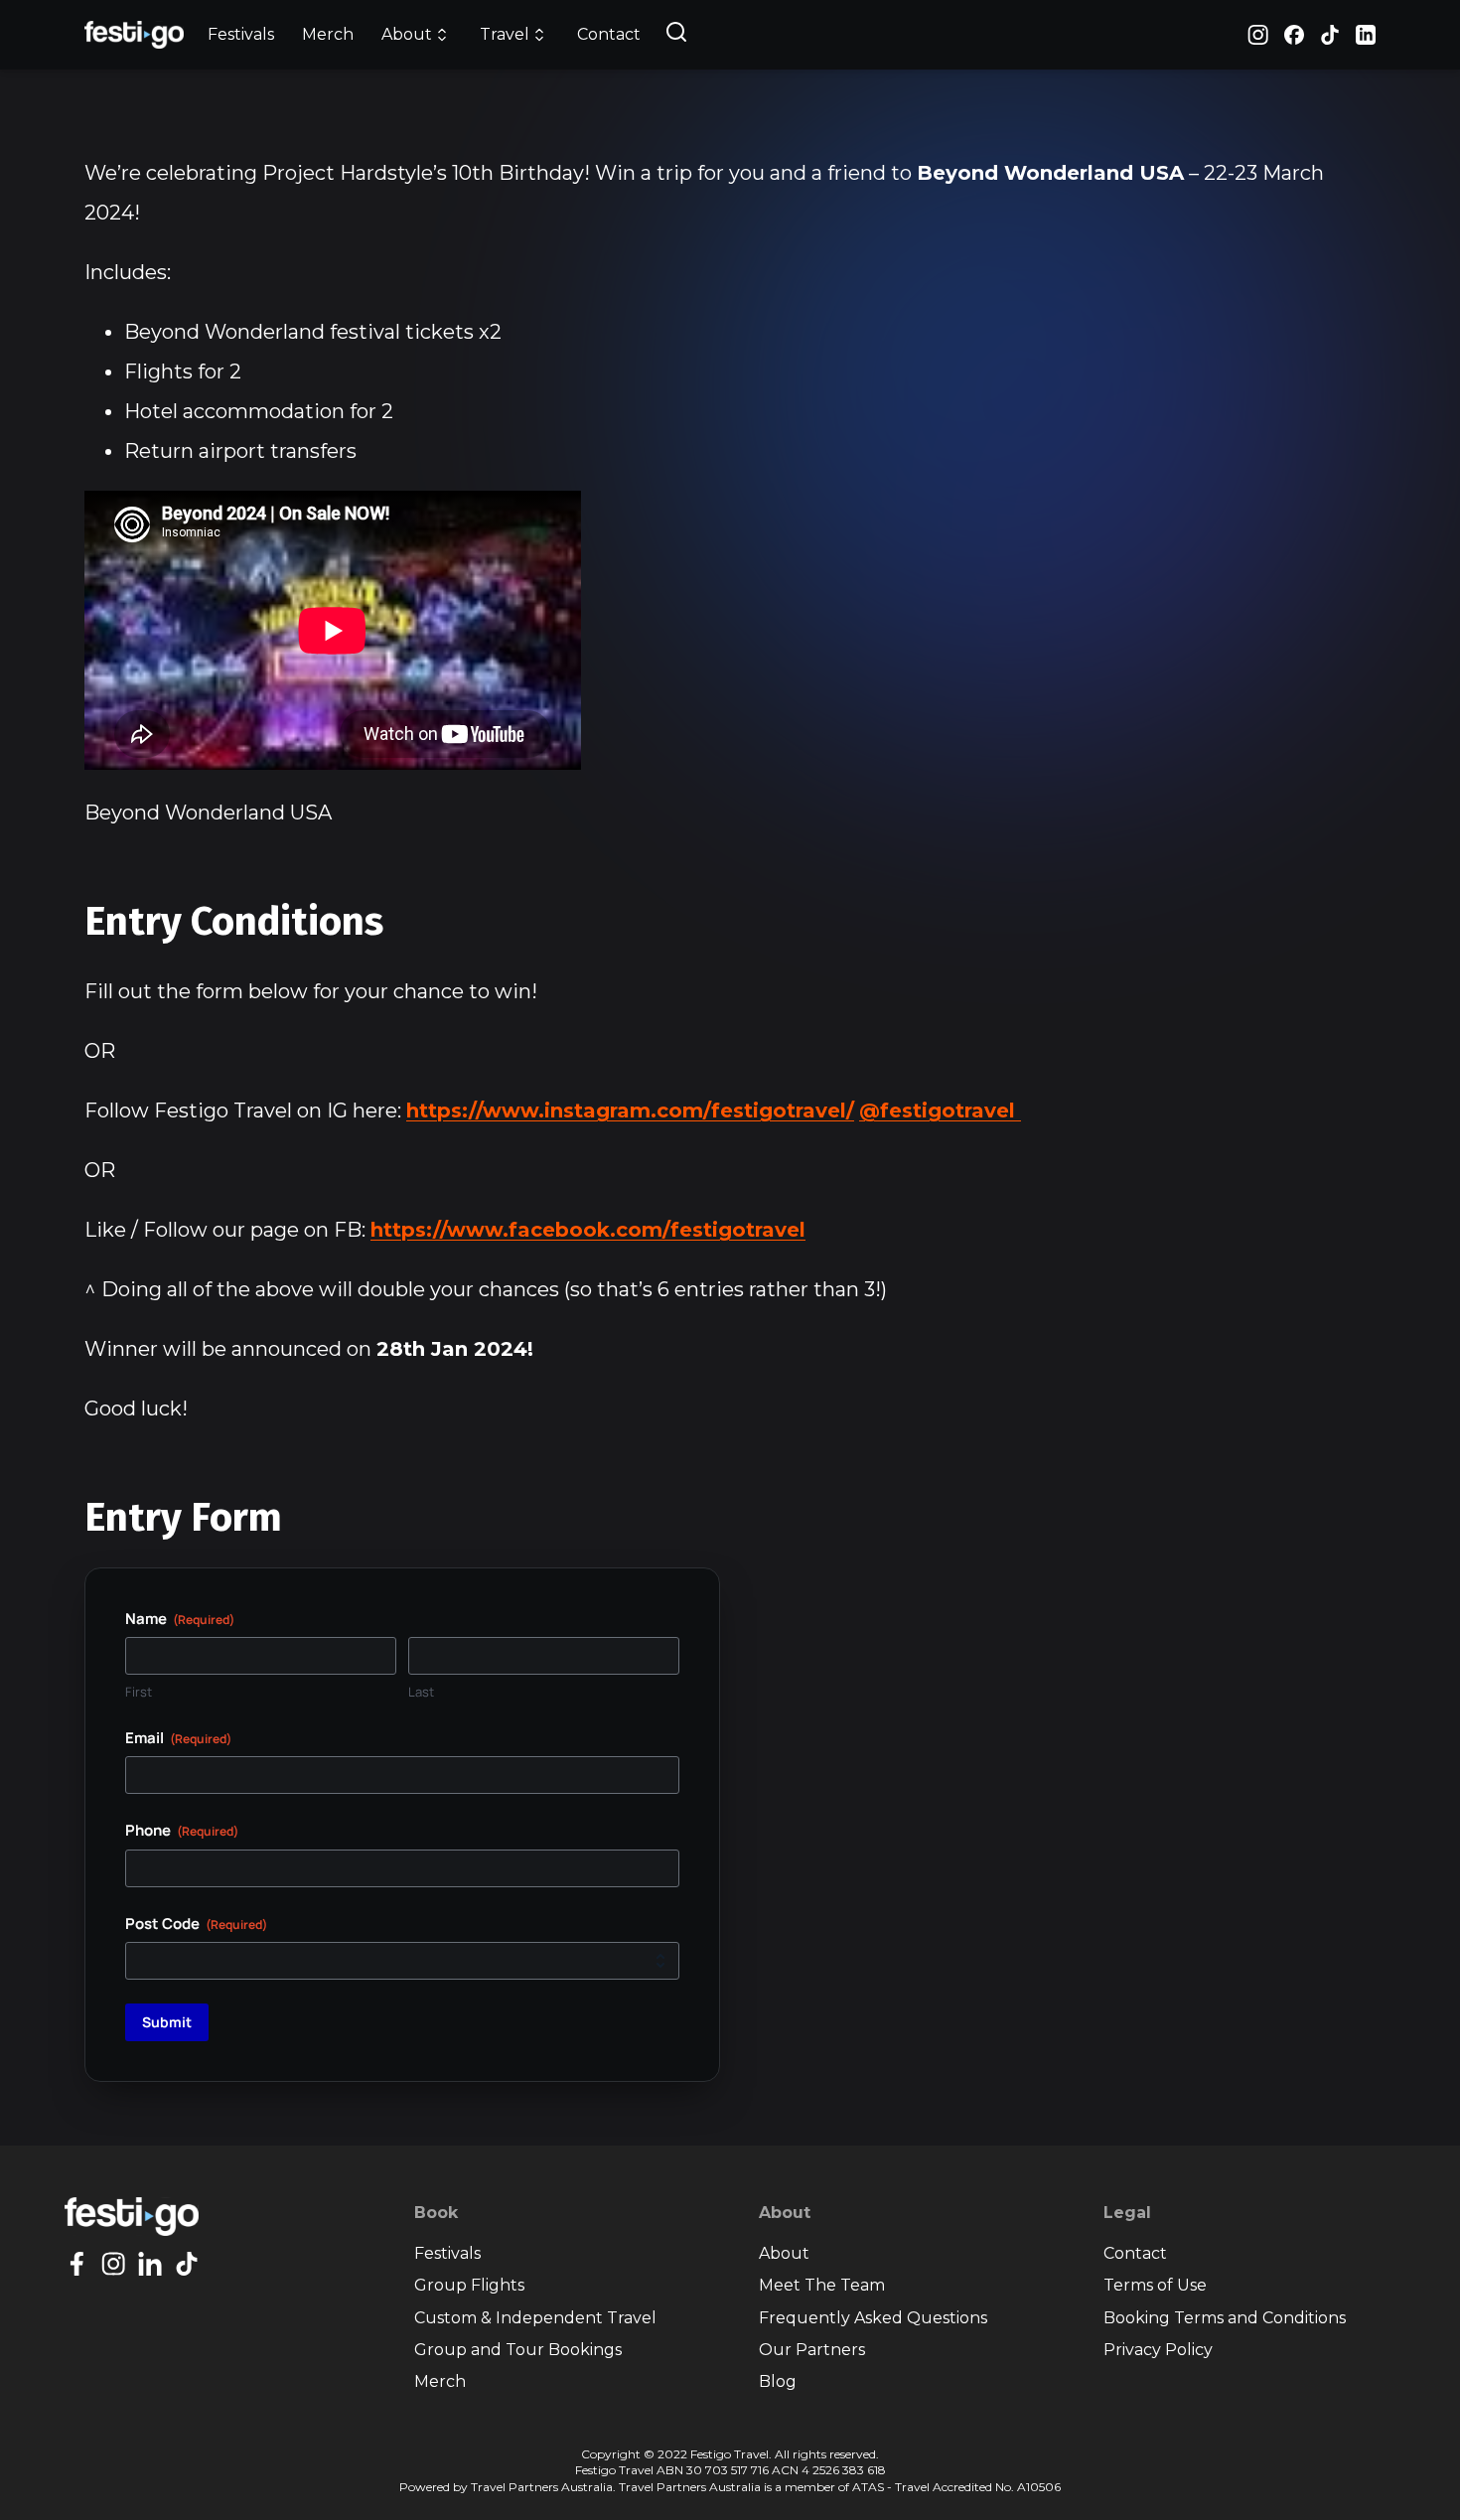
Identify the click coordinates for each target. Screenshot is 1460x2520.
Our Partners (812, 2350)
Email (178, 1738)
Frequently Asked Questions (873, 2318)
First (139, 1692)
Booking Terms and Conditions (1225, 2318)
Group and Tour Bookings (518, 2350)
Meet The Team (822, 2285)
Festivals (241, 34)
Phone (182, 1830)
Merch (328, 34)
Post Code (196, 1924)
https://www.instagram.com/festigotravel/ (630, 1111)
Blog (778, 2381)
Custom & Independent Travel (535, 2318)
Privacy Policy (1158, 2350)
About (784, 2253)
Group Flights (469, 2285)
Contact (609, 34)
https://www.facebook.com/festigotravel (588, 1230)
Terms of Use (1155, 2285)
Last (421, 1692)
